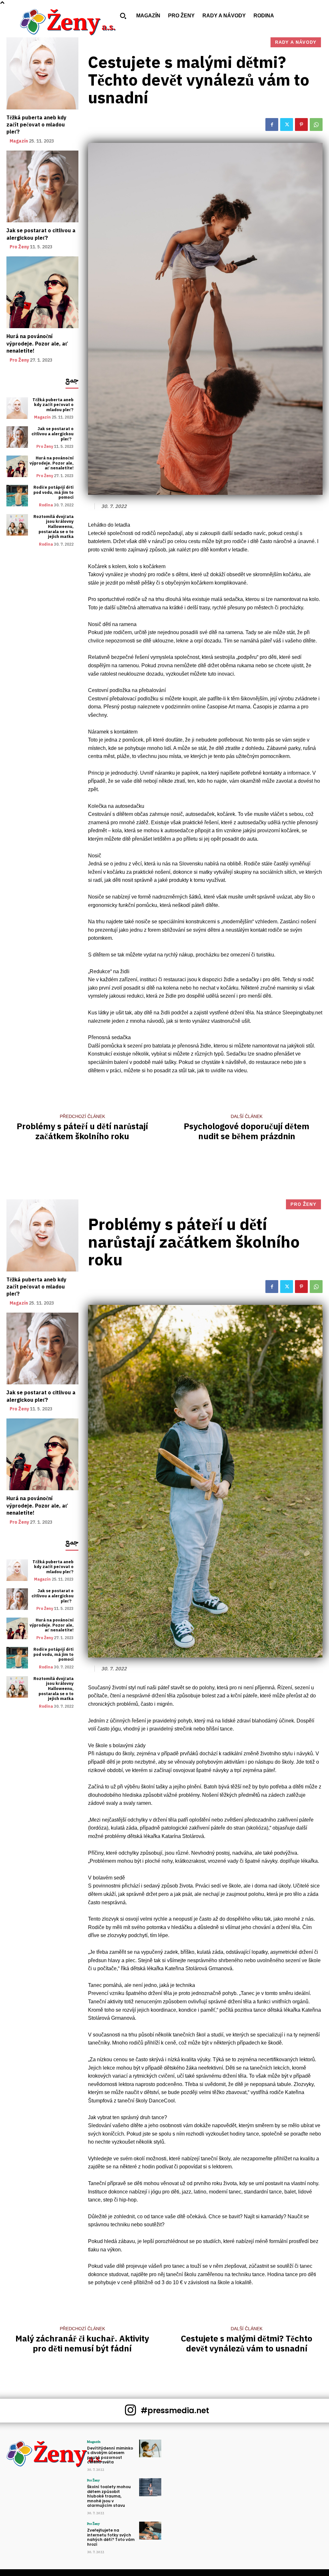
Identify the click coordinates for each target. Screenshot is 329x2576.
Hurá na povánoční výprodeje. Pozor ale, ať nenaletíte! (37, 344)
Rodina (46, 505)
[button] (123, 16)
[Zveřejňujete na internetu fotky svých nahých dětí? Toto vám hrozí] (150, 2530)
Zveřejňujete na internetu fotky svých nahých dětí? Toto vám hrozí (111, 2537)
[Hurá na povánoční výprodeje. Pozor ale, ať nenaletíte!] (42, 292)
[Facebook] (272, 125)
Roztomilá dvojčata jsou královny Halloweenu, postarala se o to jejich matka (53, 526)
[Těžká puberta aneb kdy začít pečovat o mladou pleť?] (42, 73)
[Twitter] (287, 125)
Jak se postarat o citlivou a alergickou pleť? (41, 234)
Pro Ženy (19, 247)
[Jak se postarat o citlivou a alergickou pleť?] (42, 187)
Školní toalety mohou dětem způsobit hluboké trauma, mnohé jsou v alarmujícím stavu (109, 2496)
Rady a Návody (296, 42)
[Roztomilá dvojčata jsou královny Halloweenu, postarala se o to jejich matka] (17, 525)
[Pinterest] (301, 125)
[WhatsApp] (316, 125)
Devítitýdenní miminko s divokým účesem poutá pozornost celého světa (110, 2455)
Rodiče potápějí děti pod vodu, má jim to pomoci (53, 492)
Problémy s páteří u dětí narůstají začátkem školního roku (82, 1131)
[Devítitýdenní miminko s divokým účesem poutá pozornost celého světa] (150, 2448)
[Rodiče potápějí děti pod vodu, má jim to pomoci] (17, 496)
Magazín (19, 141)
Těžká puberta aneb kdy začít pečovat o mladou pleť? (36, 125)
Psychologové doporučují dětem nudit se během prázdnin (247, 1131)
